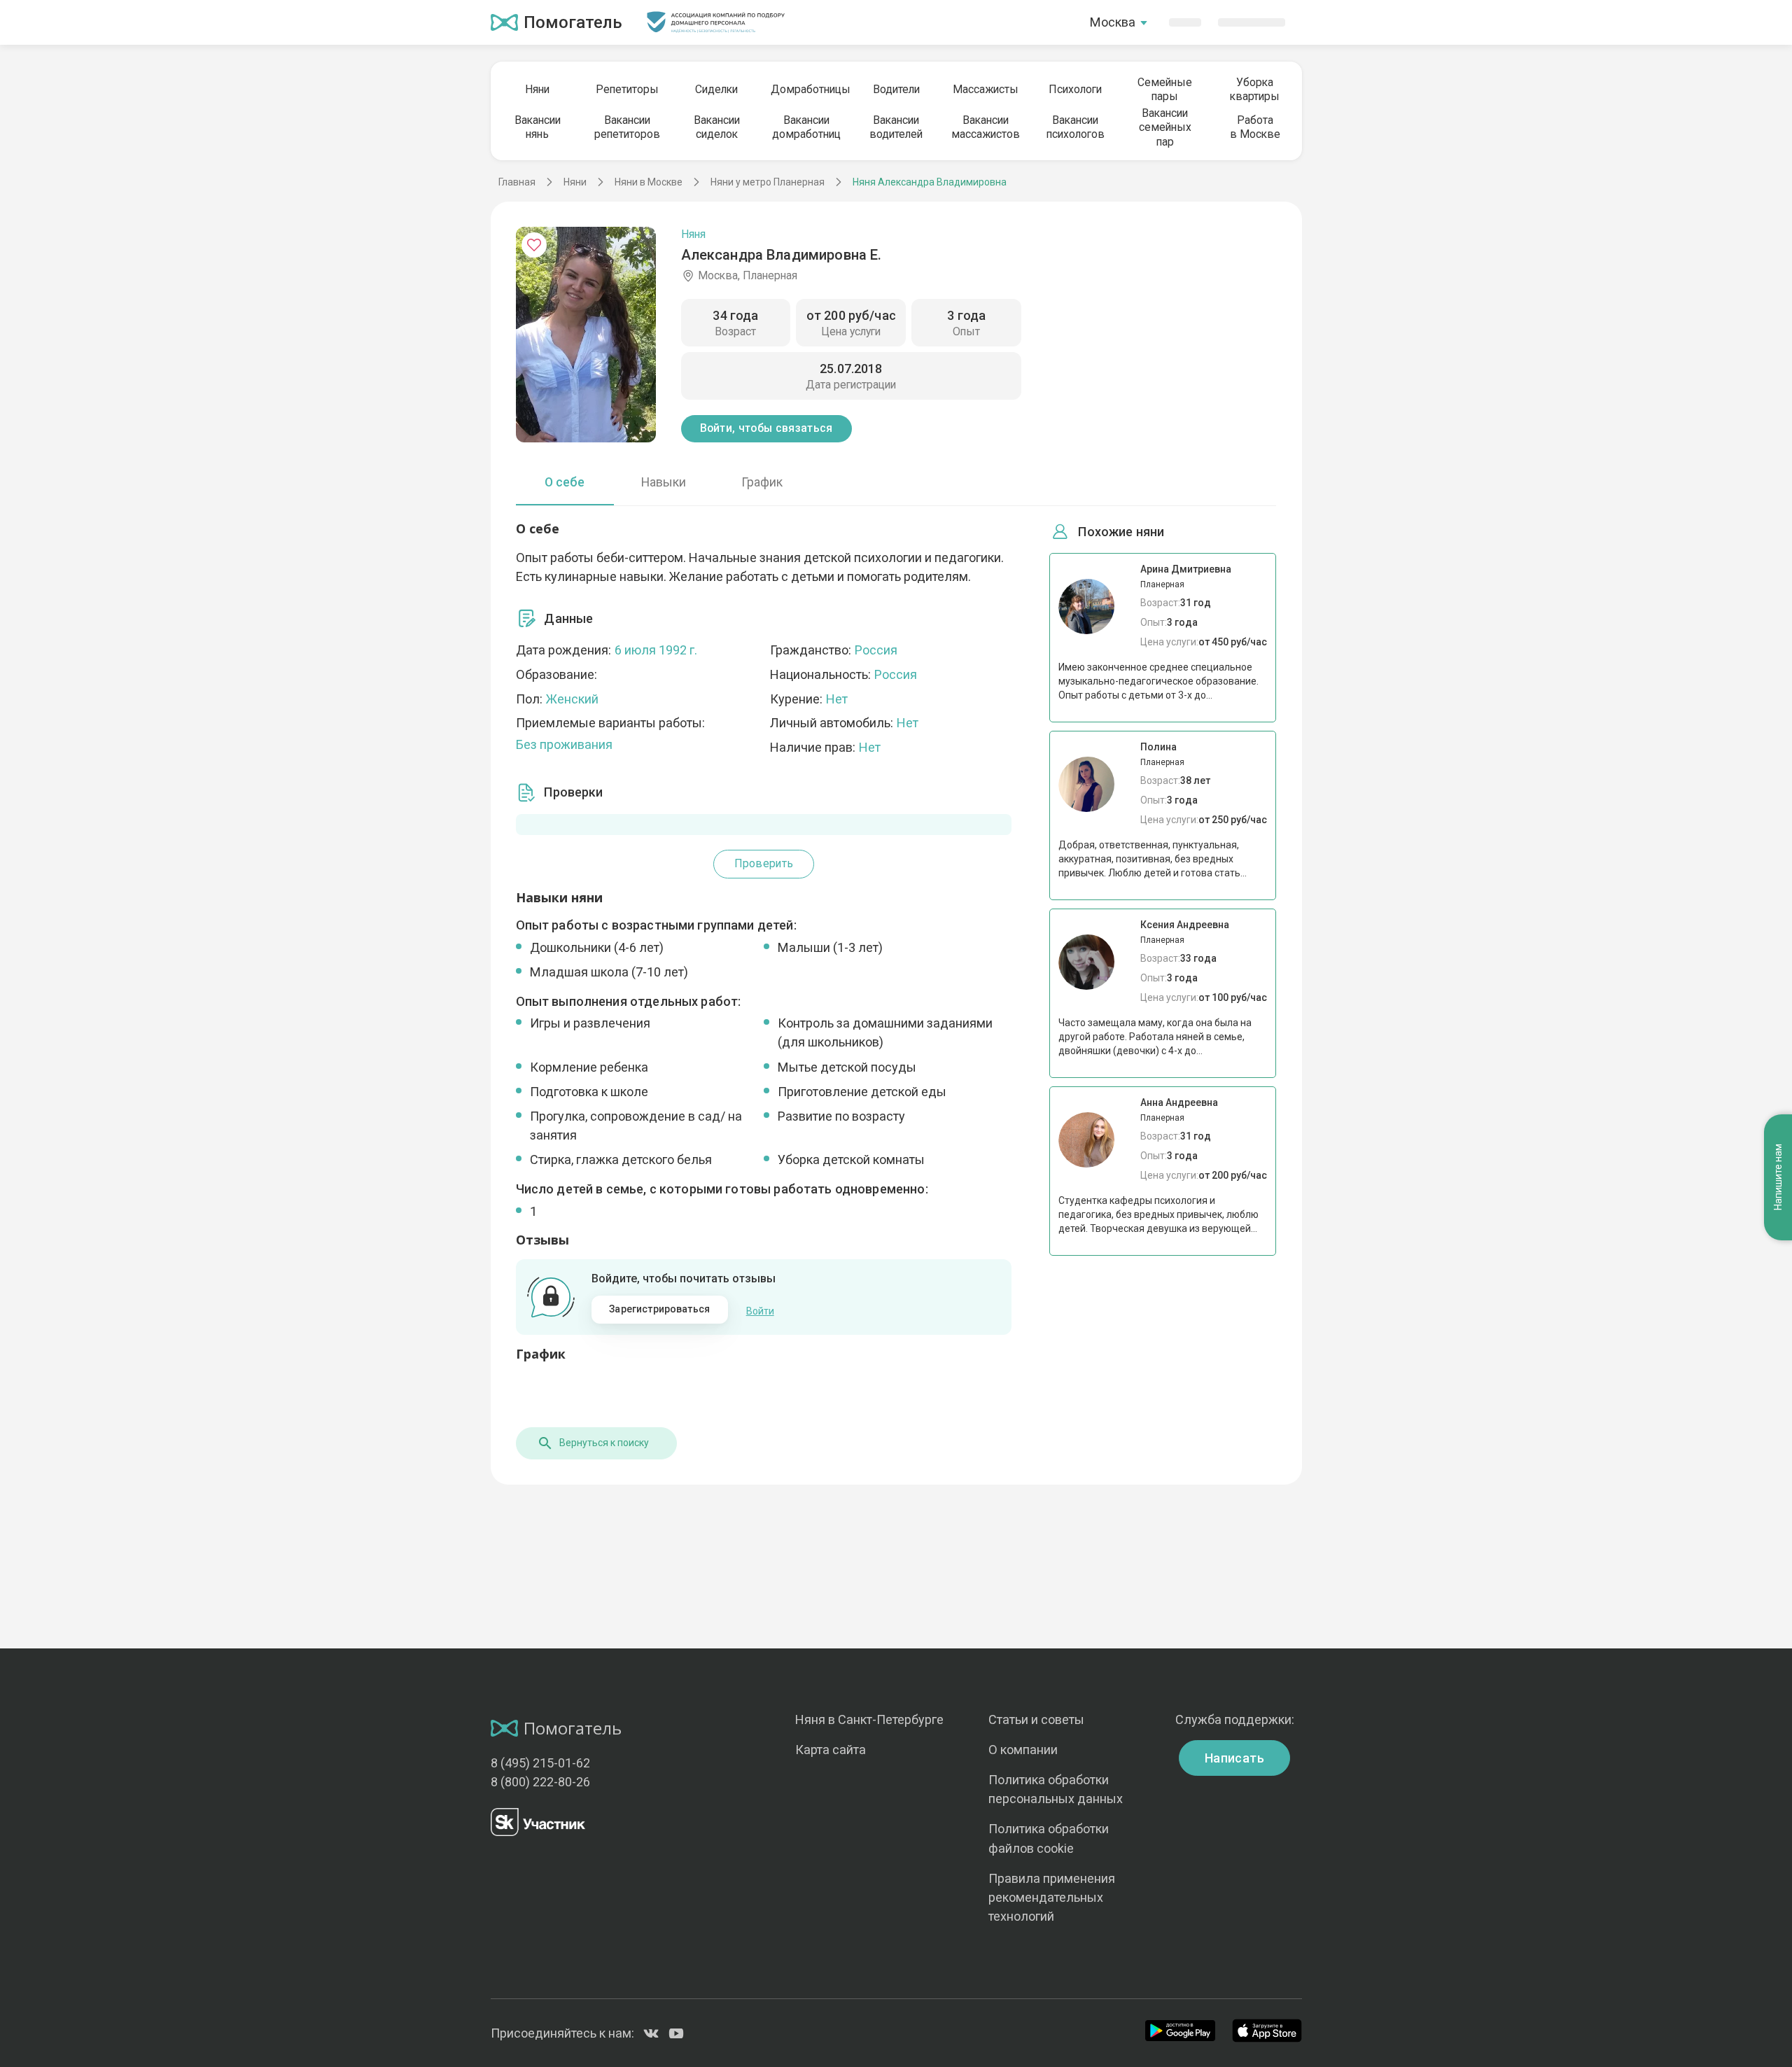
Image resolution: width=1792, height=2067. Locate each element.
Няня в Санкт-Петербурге (869, 1719)
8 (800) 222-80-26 (540, 1782)
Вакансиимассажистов (986, 127)
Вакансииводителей (896, 127)
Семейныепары (1165, 89)
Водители (896, 89)
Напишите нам (1778, 1177)
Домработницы (806, 89)
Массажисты (986, 89)
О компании (1023, 1750)
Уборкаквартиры (1255, 89)
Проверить (764, 863)
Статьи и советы (1036, 1719)
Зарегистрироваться (659, 1309)
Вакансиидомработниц (806, 127)
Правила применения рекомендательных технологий (1052, 1897)
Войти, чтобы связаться (766, 428)
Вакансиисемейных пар (1165, 127)
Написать (1234, 1758)
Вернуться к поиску (604, 1443)
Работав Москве (1255, 127)
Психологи (1075, 89)
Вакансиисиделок (717, 127)
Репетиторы (627, 89)
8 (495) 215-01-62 (540, 1763)
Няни (537, 89)
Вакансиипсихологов (1076, 127)
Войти (760, 1311)
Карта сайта (831, 1750)
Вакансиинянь (538, 127)
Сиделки (716, 89)
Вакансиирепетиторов (627, 127)
